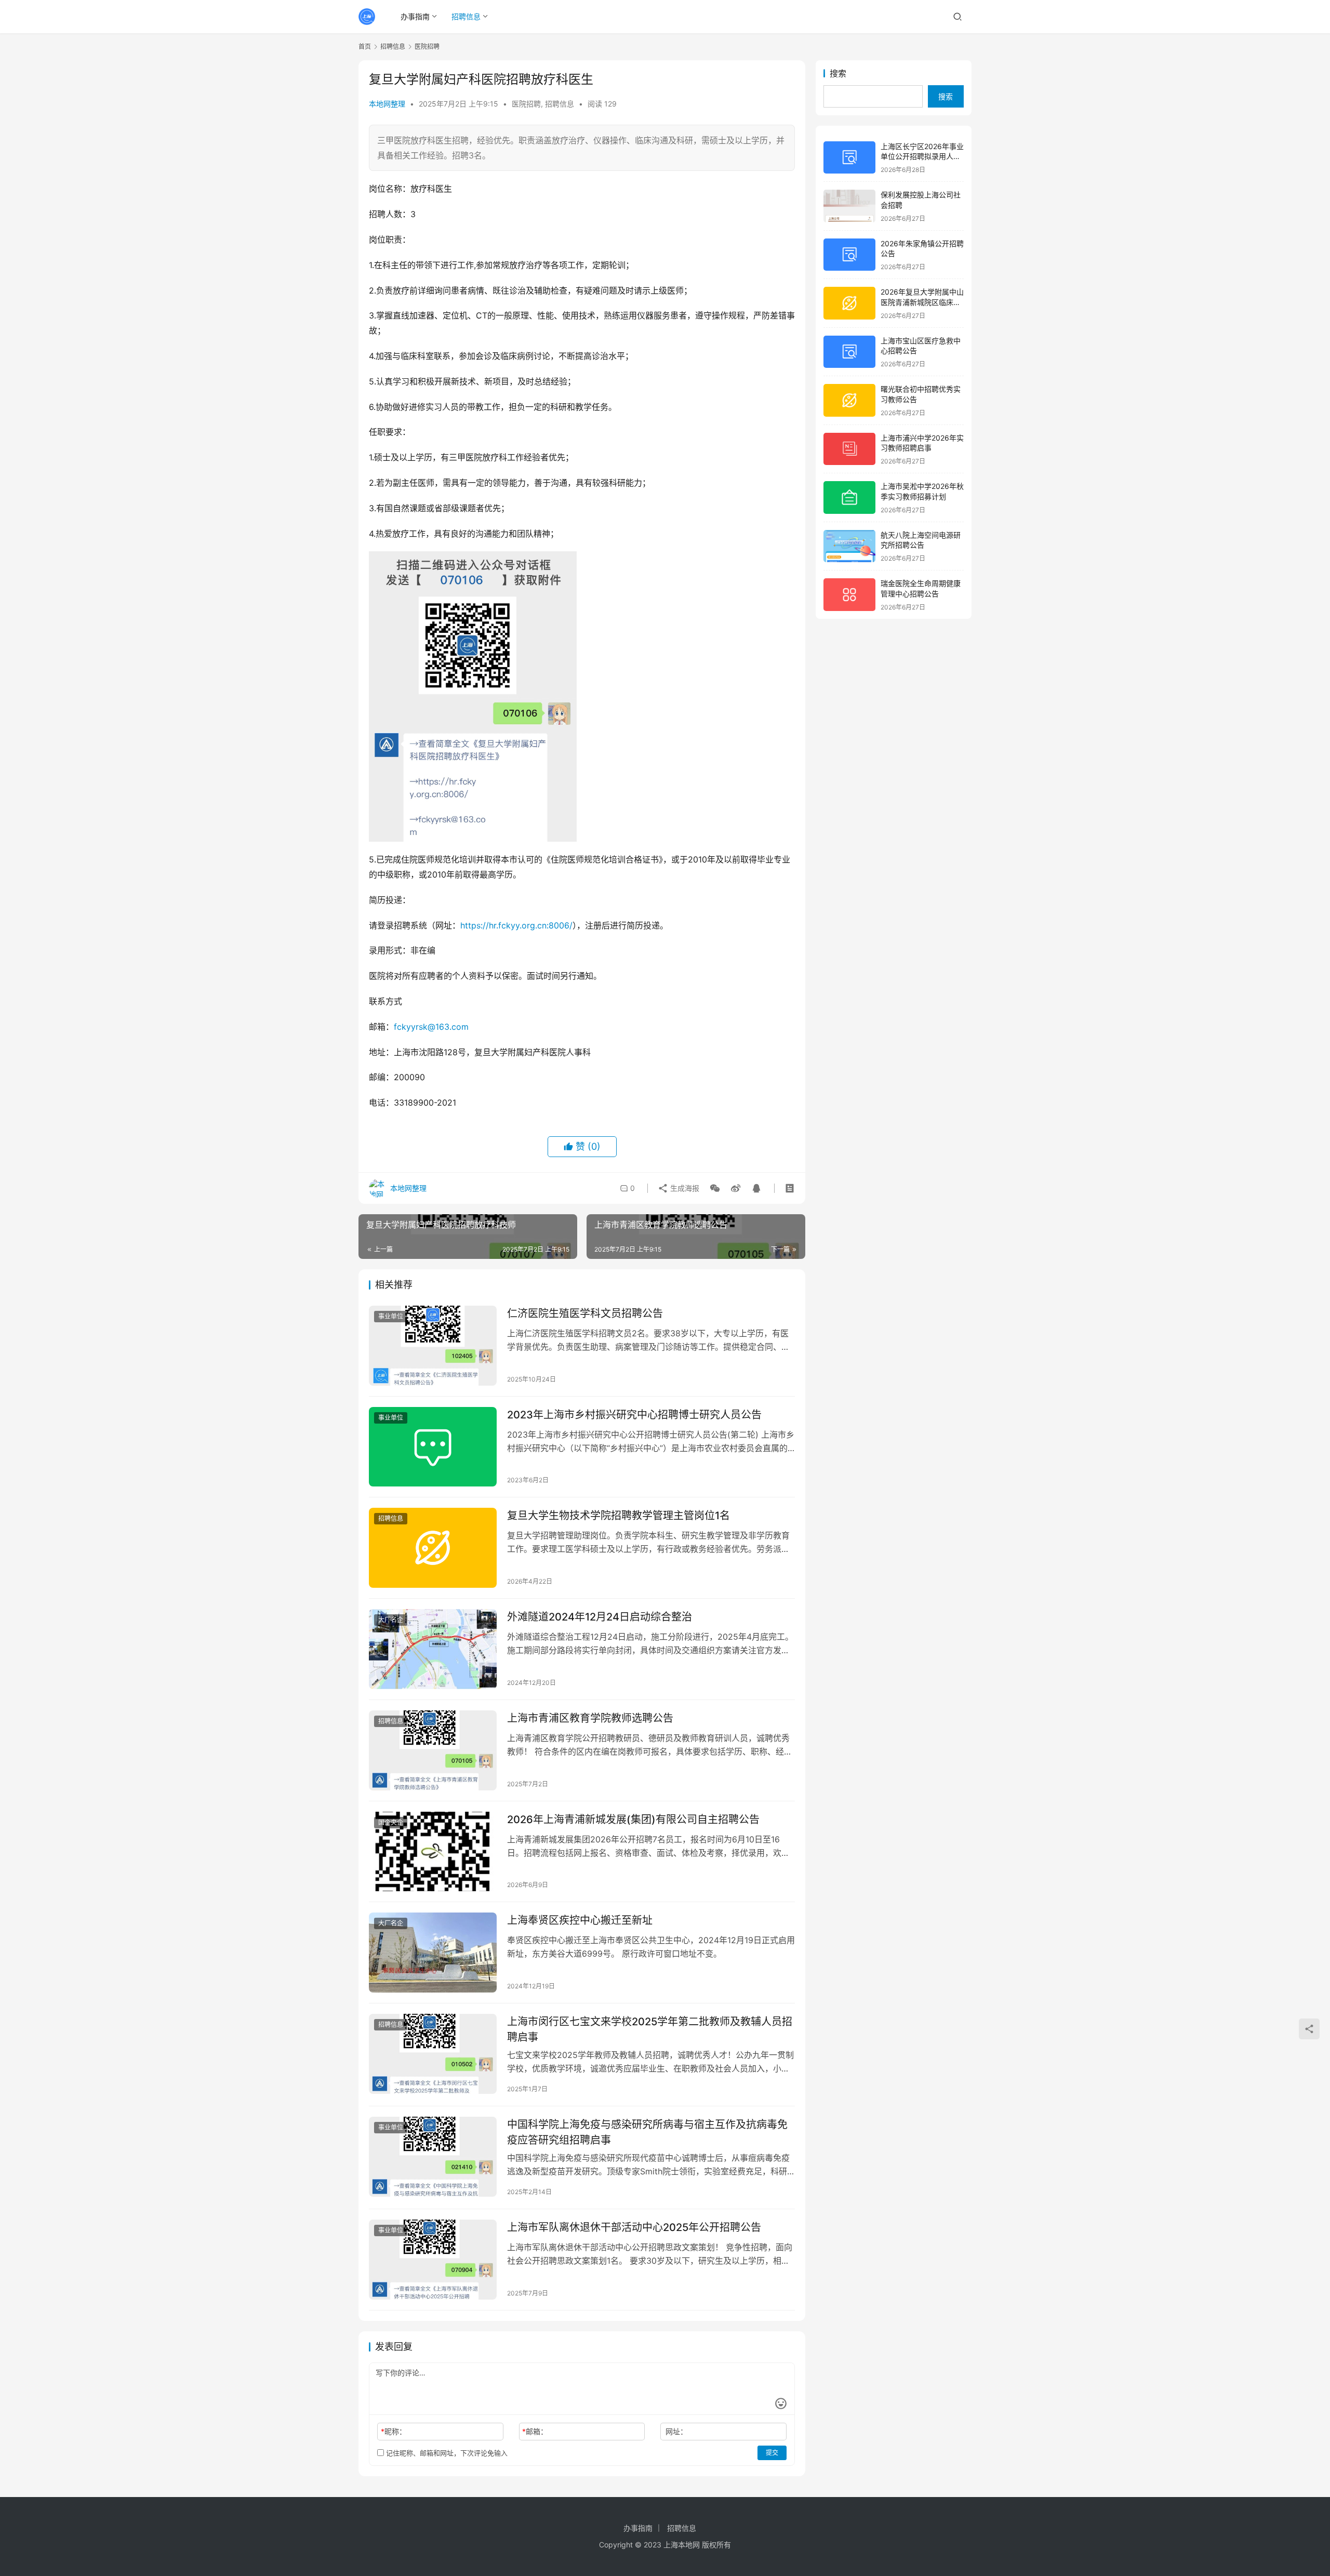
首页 (365, 47)
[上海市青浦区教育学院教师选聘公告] (433, 1750)
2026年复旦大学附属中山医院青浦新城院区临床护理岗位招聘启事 (922, 302)
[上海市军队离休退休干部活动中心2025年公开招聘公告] (433, 2260)
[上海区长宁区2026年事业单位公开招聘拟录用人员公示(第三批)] (849, 158)
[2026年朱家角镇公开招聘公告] (849, 255)
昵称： (394, 2431)
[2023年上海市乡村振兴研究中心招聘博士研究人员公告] (433, 1447)
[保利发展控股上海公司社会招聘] (849, 206)
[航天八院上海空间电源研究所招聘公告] (849, 546)
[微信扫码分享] (715, 1188)
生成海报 (684, 1188)
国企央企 (391, 1822)
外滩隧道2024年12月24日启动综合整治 (600, 1617)
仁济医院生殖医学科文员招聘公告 (585, 1313)
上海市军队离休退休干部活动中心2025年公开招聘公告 (634, 2227)
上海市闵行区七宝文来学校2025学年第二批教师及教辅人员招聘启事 (650, 2029)
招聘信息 (466, 16)
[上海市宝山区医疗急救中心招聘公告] (849, 352)
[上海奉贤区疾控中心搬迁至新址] (433, 1953)
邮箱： (535, 2431)
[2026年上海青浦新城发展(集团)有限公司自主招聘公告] (433, 1852)
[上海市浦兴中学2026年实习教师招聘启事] (849, 449)
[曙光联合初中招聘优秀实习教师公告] (849, 400)
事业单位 (391, 1316)
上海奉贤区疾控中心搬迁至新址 (580, 1920)
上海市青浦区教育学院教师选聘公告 (590, 1718)
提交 (772, 2453)
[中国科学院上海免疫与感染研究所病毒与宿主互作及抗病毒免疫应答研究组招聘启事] (433, 2157)
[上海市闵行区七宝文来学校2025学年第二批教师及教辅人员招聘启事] (433, 2054)
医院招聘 (526, 104)
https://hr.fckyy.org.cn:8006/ (516, 925)
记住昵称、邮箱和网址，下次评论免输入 (446, 2453)
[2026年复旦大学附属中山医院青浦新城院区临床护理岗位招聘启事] (849, 303)
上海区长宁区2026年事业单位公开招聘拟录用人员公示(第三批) (922, 156)
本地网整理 (387, 104)
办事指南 (415, 16)
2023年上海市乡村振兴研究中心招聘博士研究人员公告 (634, 1415)
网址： (676, 2431)
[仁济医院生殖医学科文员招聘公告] (433, 1346)
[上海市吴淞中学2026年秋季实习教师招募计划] (849, 497)
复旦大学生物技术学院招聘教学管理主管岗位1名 (619, 1516)
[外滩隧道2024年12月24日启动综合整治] (433, 1649)
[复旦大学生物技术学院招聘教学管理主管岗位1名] (433, 1548)
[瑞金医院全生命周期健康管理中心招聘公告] (849, 595)
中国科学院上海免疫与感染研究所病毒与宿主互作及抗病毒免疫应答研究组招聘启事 (647, 2132)
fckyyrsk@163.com (431, 1027)
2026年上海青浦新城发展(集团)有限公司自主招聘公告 (633, 1820)
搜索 (838, 73)
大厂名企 (391, 1620)
